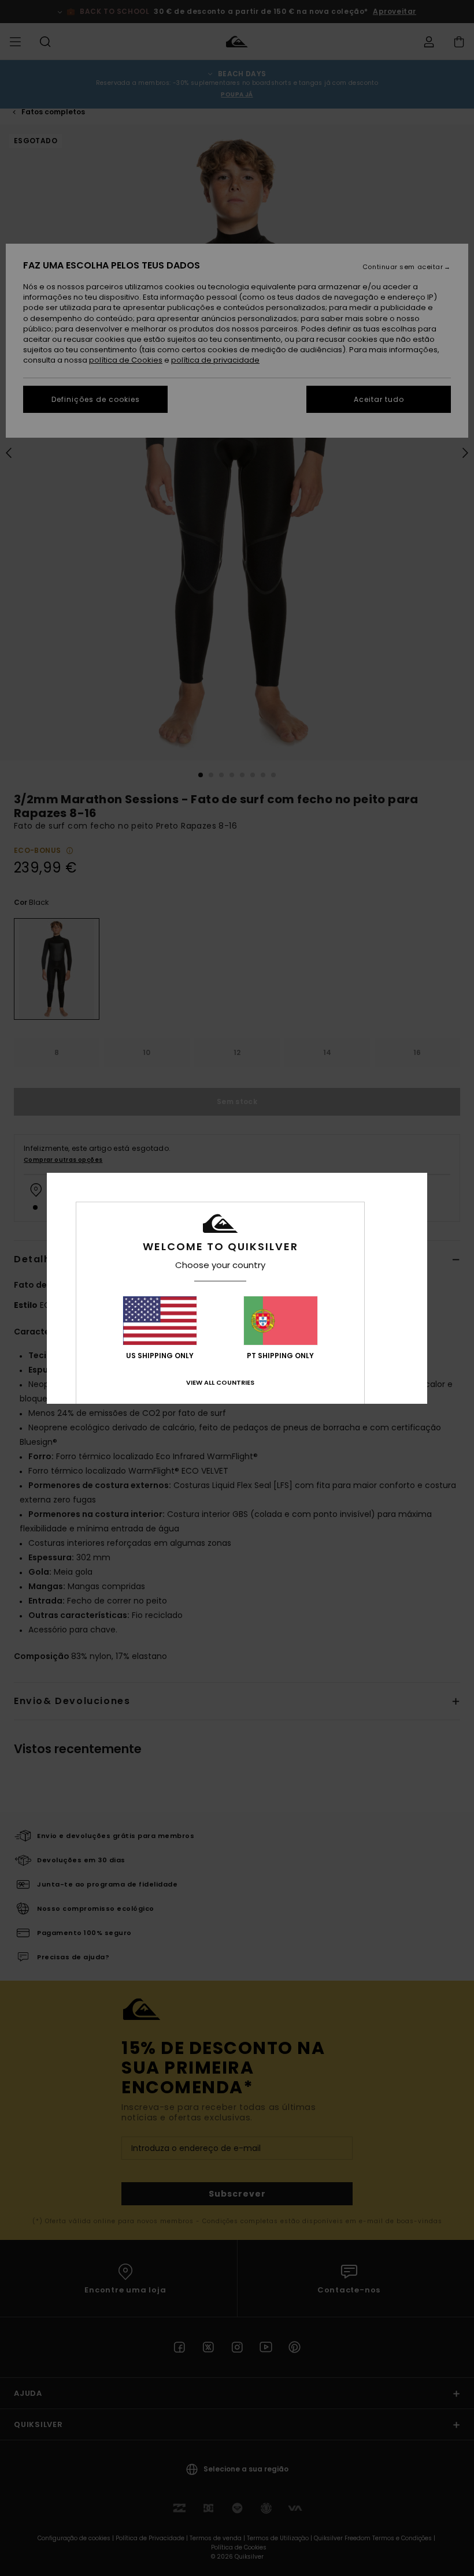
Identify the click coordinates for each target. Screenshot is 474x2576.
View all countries (220, 1382)
